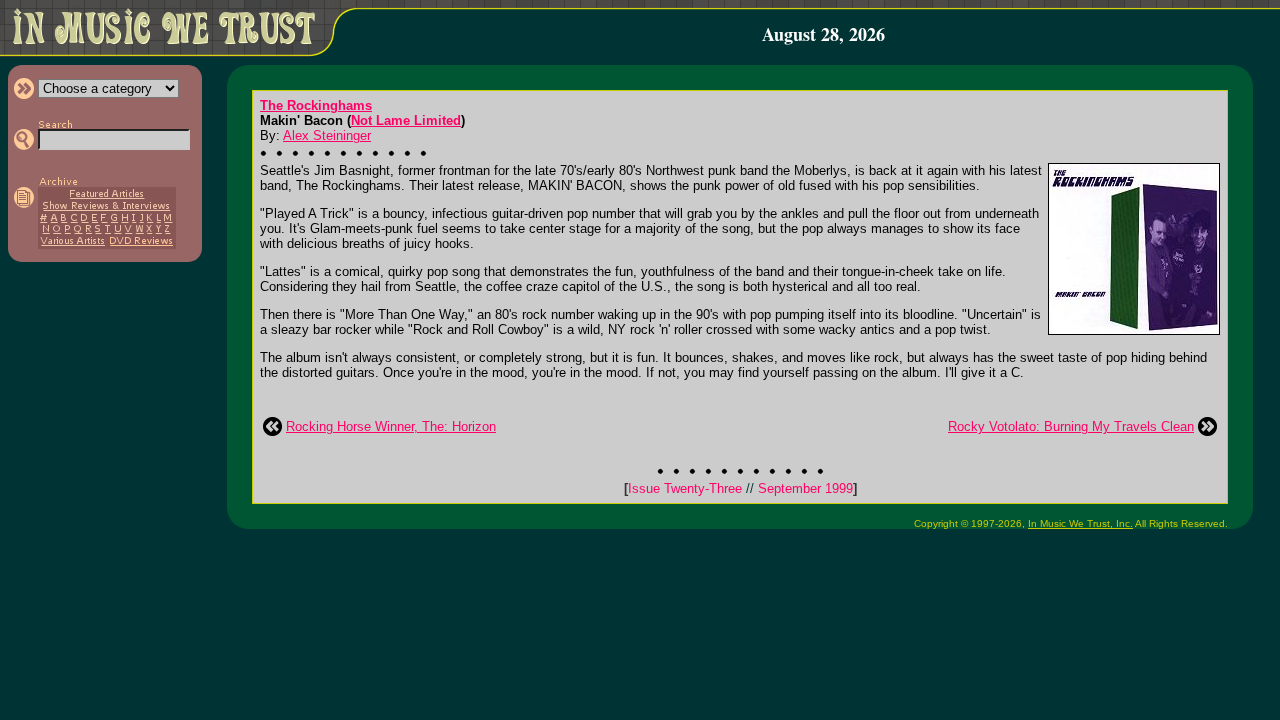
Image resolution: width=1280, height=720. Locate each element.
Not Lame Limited (406, 120)
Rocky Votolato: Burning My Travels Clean (1071, 426)
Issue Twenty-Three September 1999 (740, 488)
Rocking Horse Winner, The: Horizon (391, 426)
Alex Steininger (327, 135)
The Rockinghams (316, 105)
